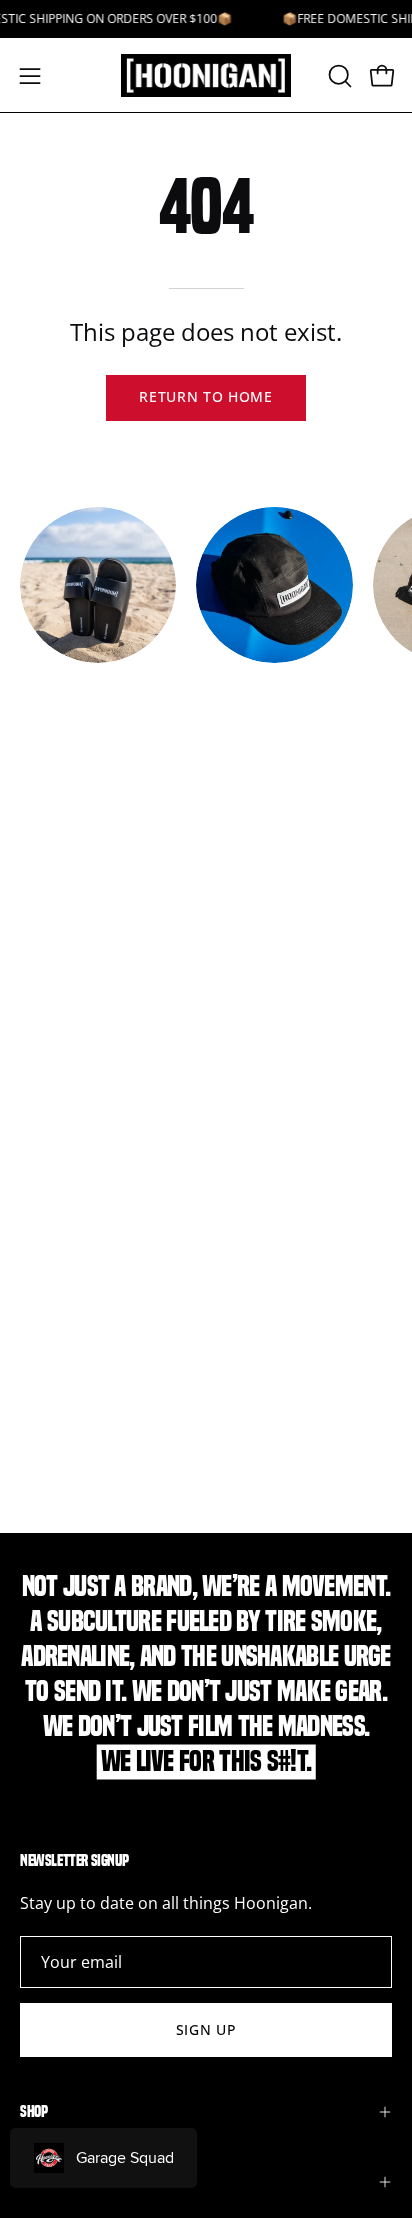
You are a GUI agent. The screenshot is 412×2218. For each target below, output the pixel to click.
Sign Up (206, 2029)
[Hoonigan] (206, 75)
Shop (33, 2111)
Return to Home (206, 396)
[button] (338, 76)
